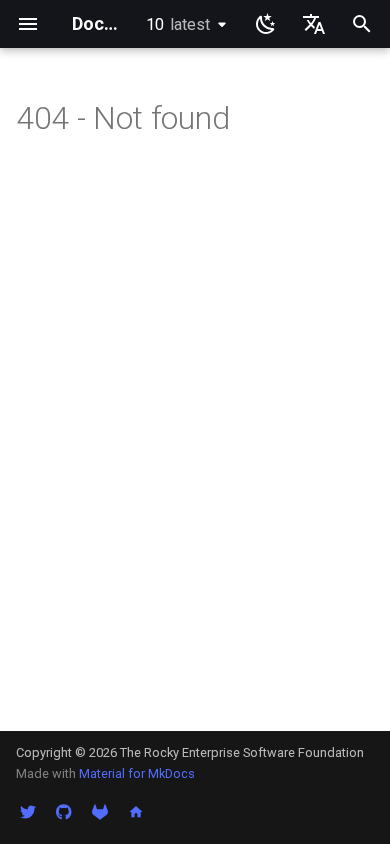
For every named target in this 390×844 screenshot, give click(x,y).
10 (178, 24)
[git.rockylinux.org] (100, 812)
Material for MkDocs (137, 773)
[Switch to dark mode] (266, 24)
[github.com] (64, 812)
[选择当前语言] (314, 24)
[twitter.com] (28, 812)
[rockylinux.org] (136, 812)
